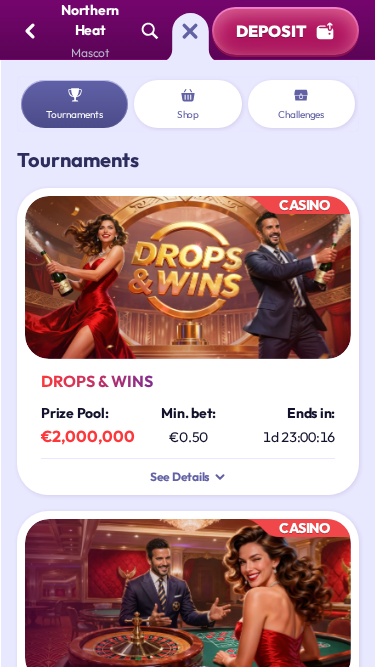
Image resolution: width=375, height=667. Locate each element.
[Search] (150, 31)
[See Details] (220, 477)
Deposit (271, 31)
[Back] (30, 31)
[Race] (190, 31)
